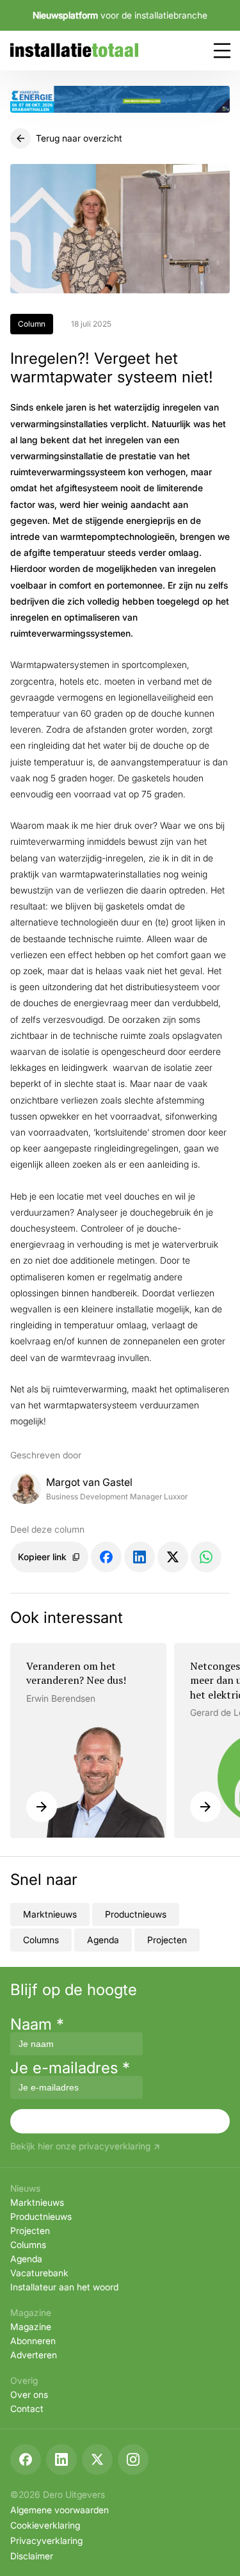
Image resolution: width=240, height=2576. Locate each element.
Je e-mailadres (70, 2068)
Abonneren (33, 2341)
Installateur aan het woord (64, 2287)
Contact (27, 2409)
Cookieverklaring (45, 2525)
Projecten (167, 1940)
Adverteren (34, 2355)
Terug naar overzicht (79, 138)
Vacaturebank (39, 2273)
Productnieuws (136, 1914)
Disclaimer (32, 2556)
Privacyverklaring (46, 2540)
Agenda (103, 1940)
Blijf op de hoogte (74, 1990)
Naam (37, 2024)
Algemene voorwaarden (60, 2510)
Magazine (31, 2327)
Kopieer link (42, 1557)
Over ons (29, 2394)
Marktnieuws (50, 1914)
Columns (41, 1940)
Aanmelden (120, 2121)
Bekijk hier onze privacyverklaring (80, 2147)
